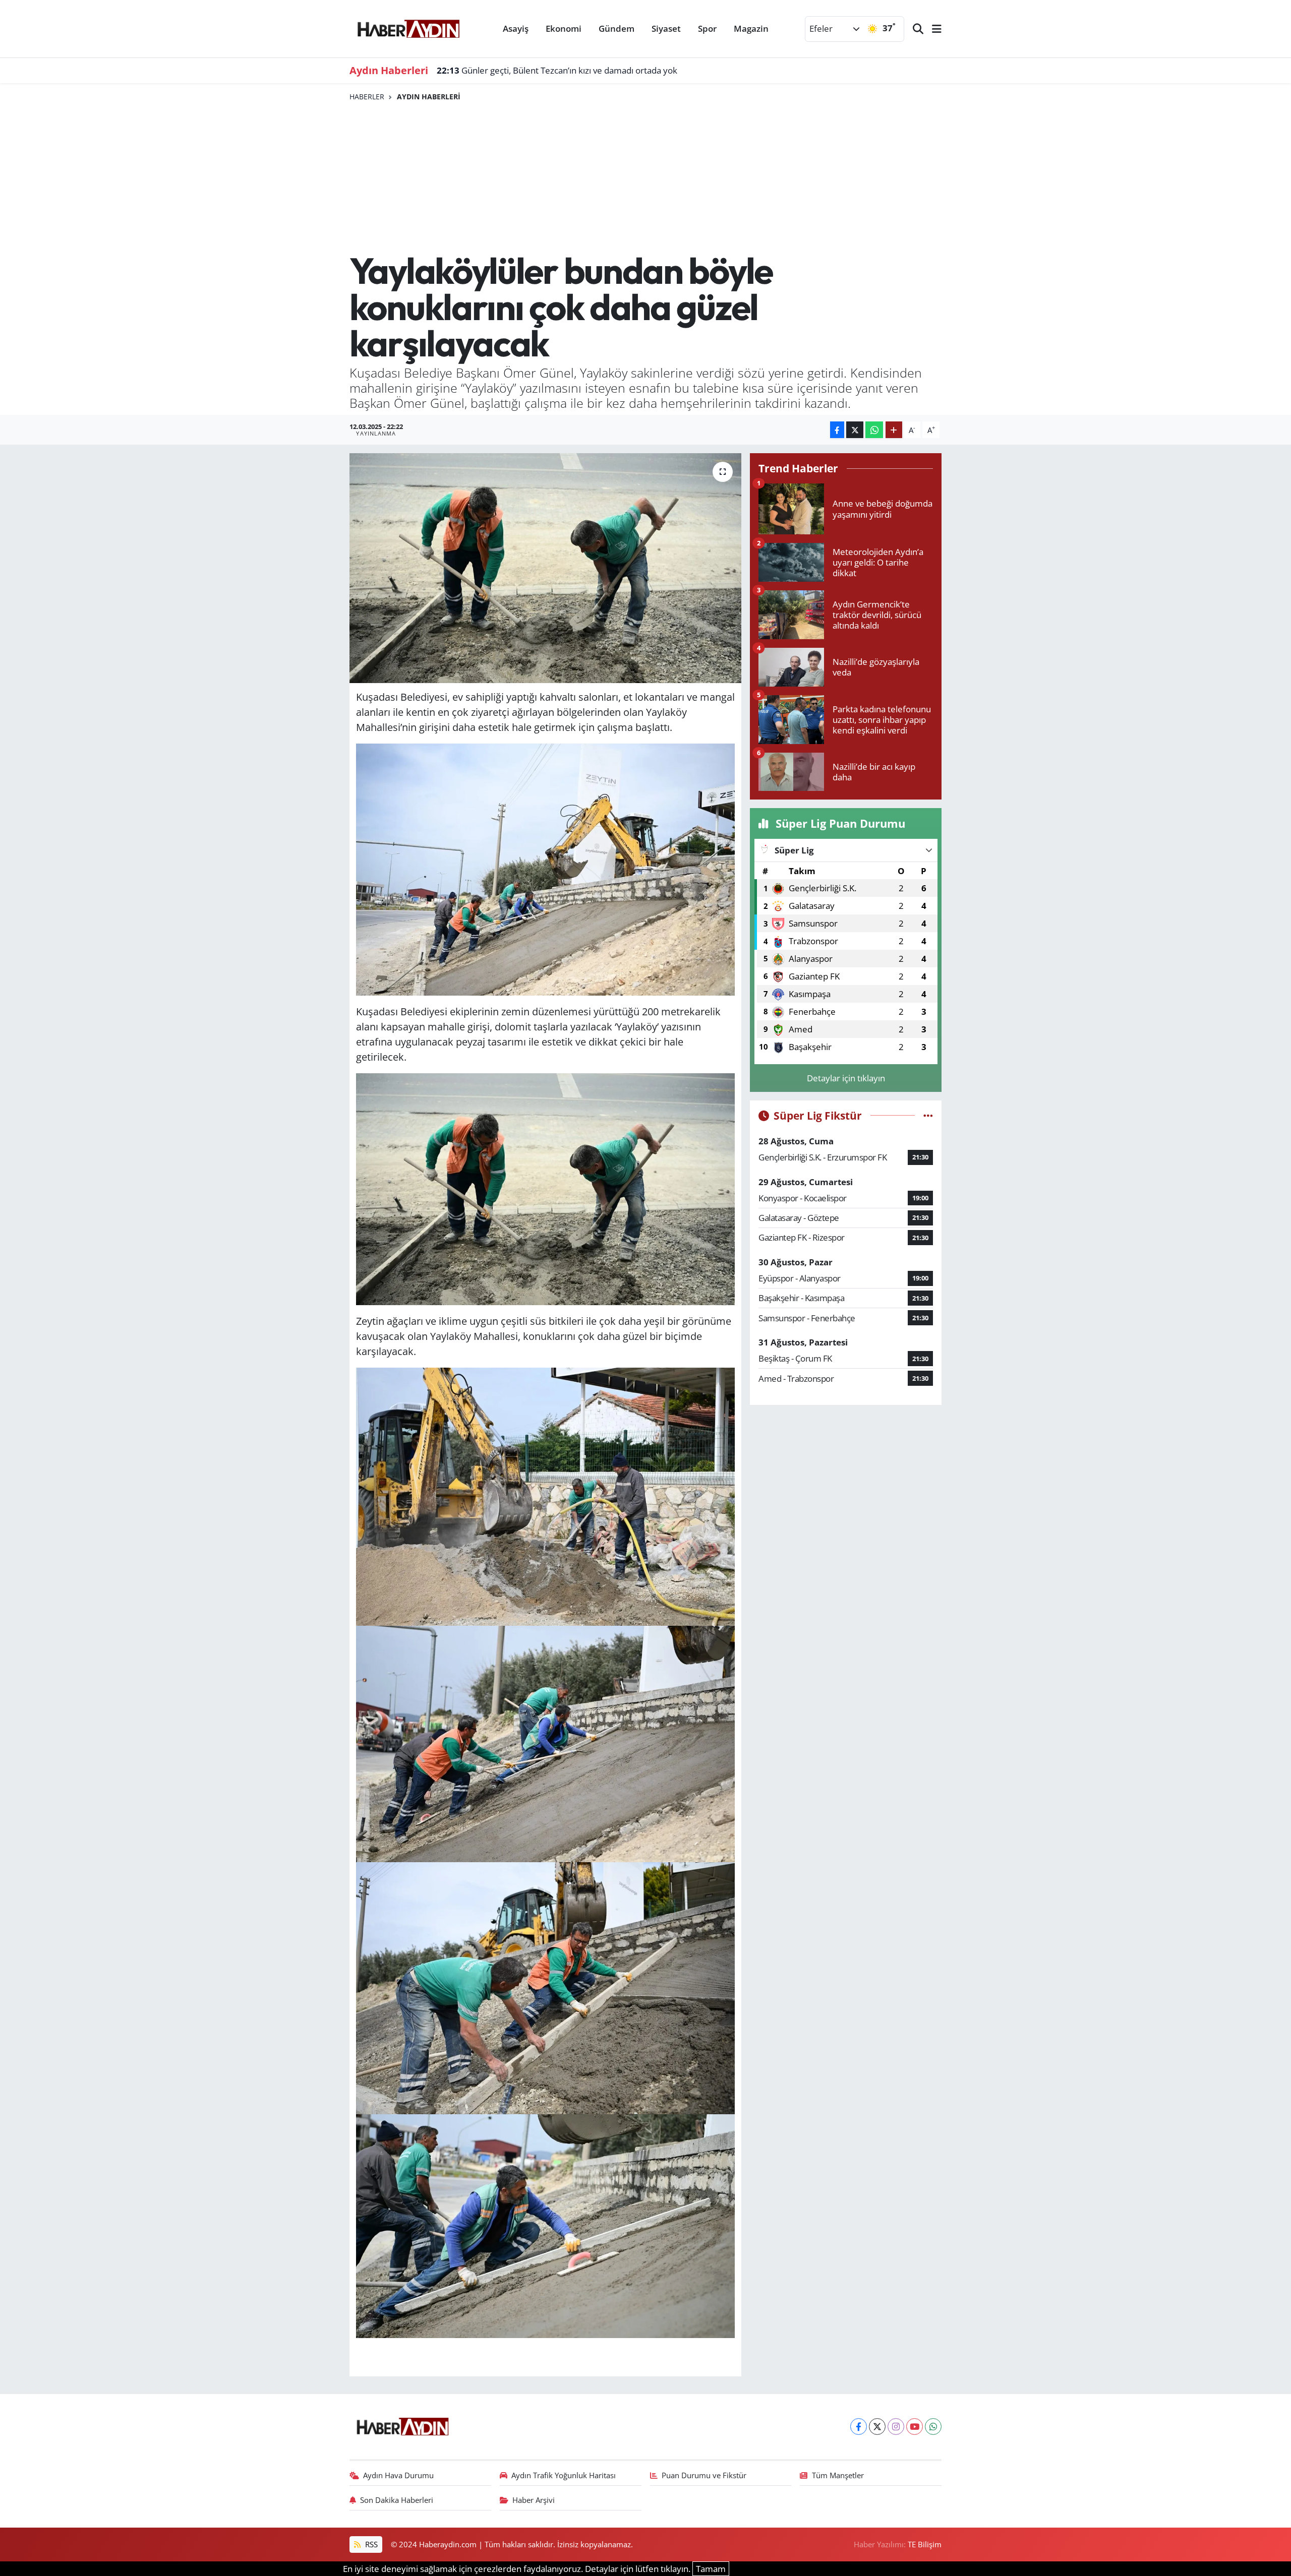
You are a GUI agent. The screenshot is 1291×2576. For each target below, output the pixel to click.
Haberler (367, 97)
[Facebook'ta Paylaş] (837, 430)
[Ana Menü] (932, 29)
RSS (370, 2544)
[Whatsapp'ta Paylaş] (874, 430)
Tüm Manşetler (838, 2475)
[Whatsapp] (933, 2427)
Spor (707, 28)
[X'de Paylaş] (855, 430)
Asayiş (516, 28)
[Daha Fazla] (894, 430)
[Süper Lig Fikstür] (928, 1115)
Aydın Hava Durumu (398, 2475)
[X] (877, 2427)
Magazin (751, 28)
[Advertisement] (646, 177)
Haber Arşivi (534, 2500)
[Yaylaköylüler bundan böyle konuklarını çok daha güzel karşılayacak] (545, 568)
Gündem (617, 28)
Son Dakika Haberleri (397, 2500)
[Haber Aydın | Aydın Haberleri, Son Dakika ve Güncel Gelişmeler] (408, 27)
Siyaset (666, 28)
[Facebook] (859, 2427)
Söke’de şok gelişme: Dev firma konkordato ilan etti (549, 70)
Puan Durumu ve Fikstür (704, 2475)
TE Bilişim (925, 2544)
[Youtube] (915, 2427)
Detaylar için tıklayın (846, 1078)
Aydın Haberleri (429, 97)
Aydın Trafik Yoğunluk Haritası (564, 2475)
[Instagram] (896, 2427)
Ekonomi (564, 28)
